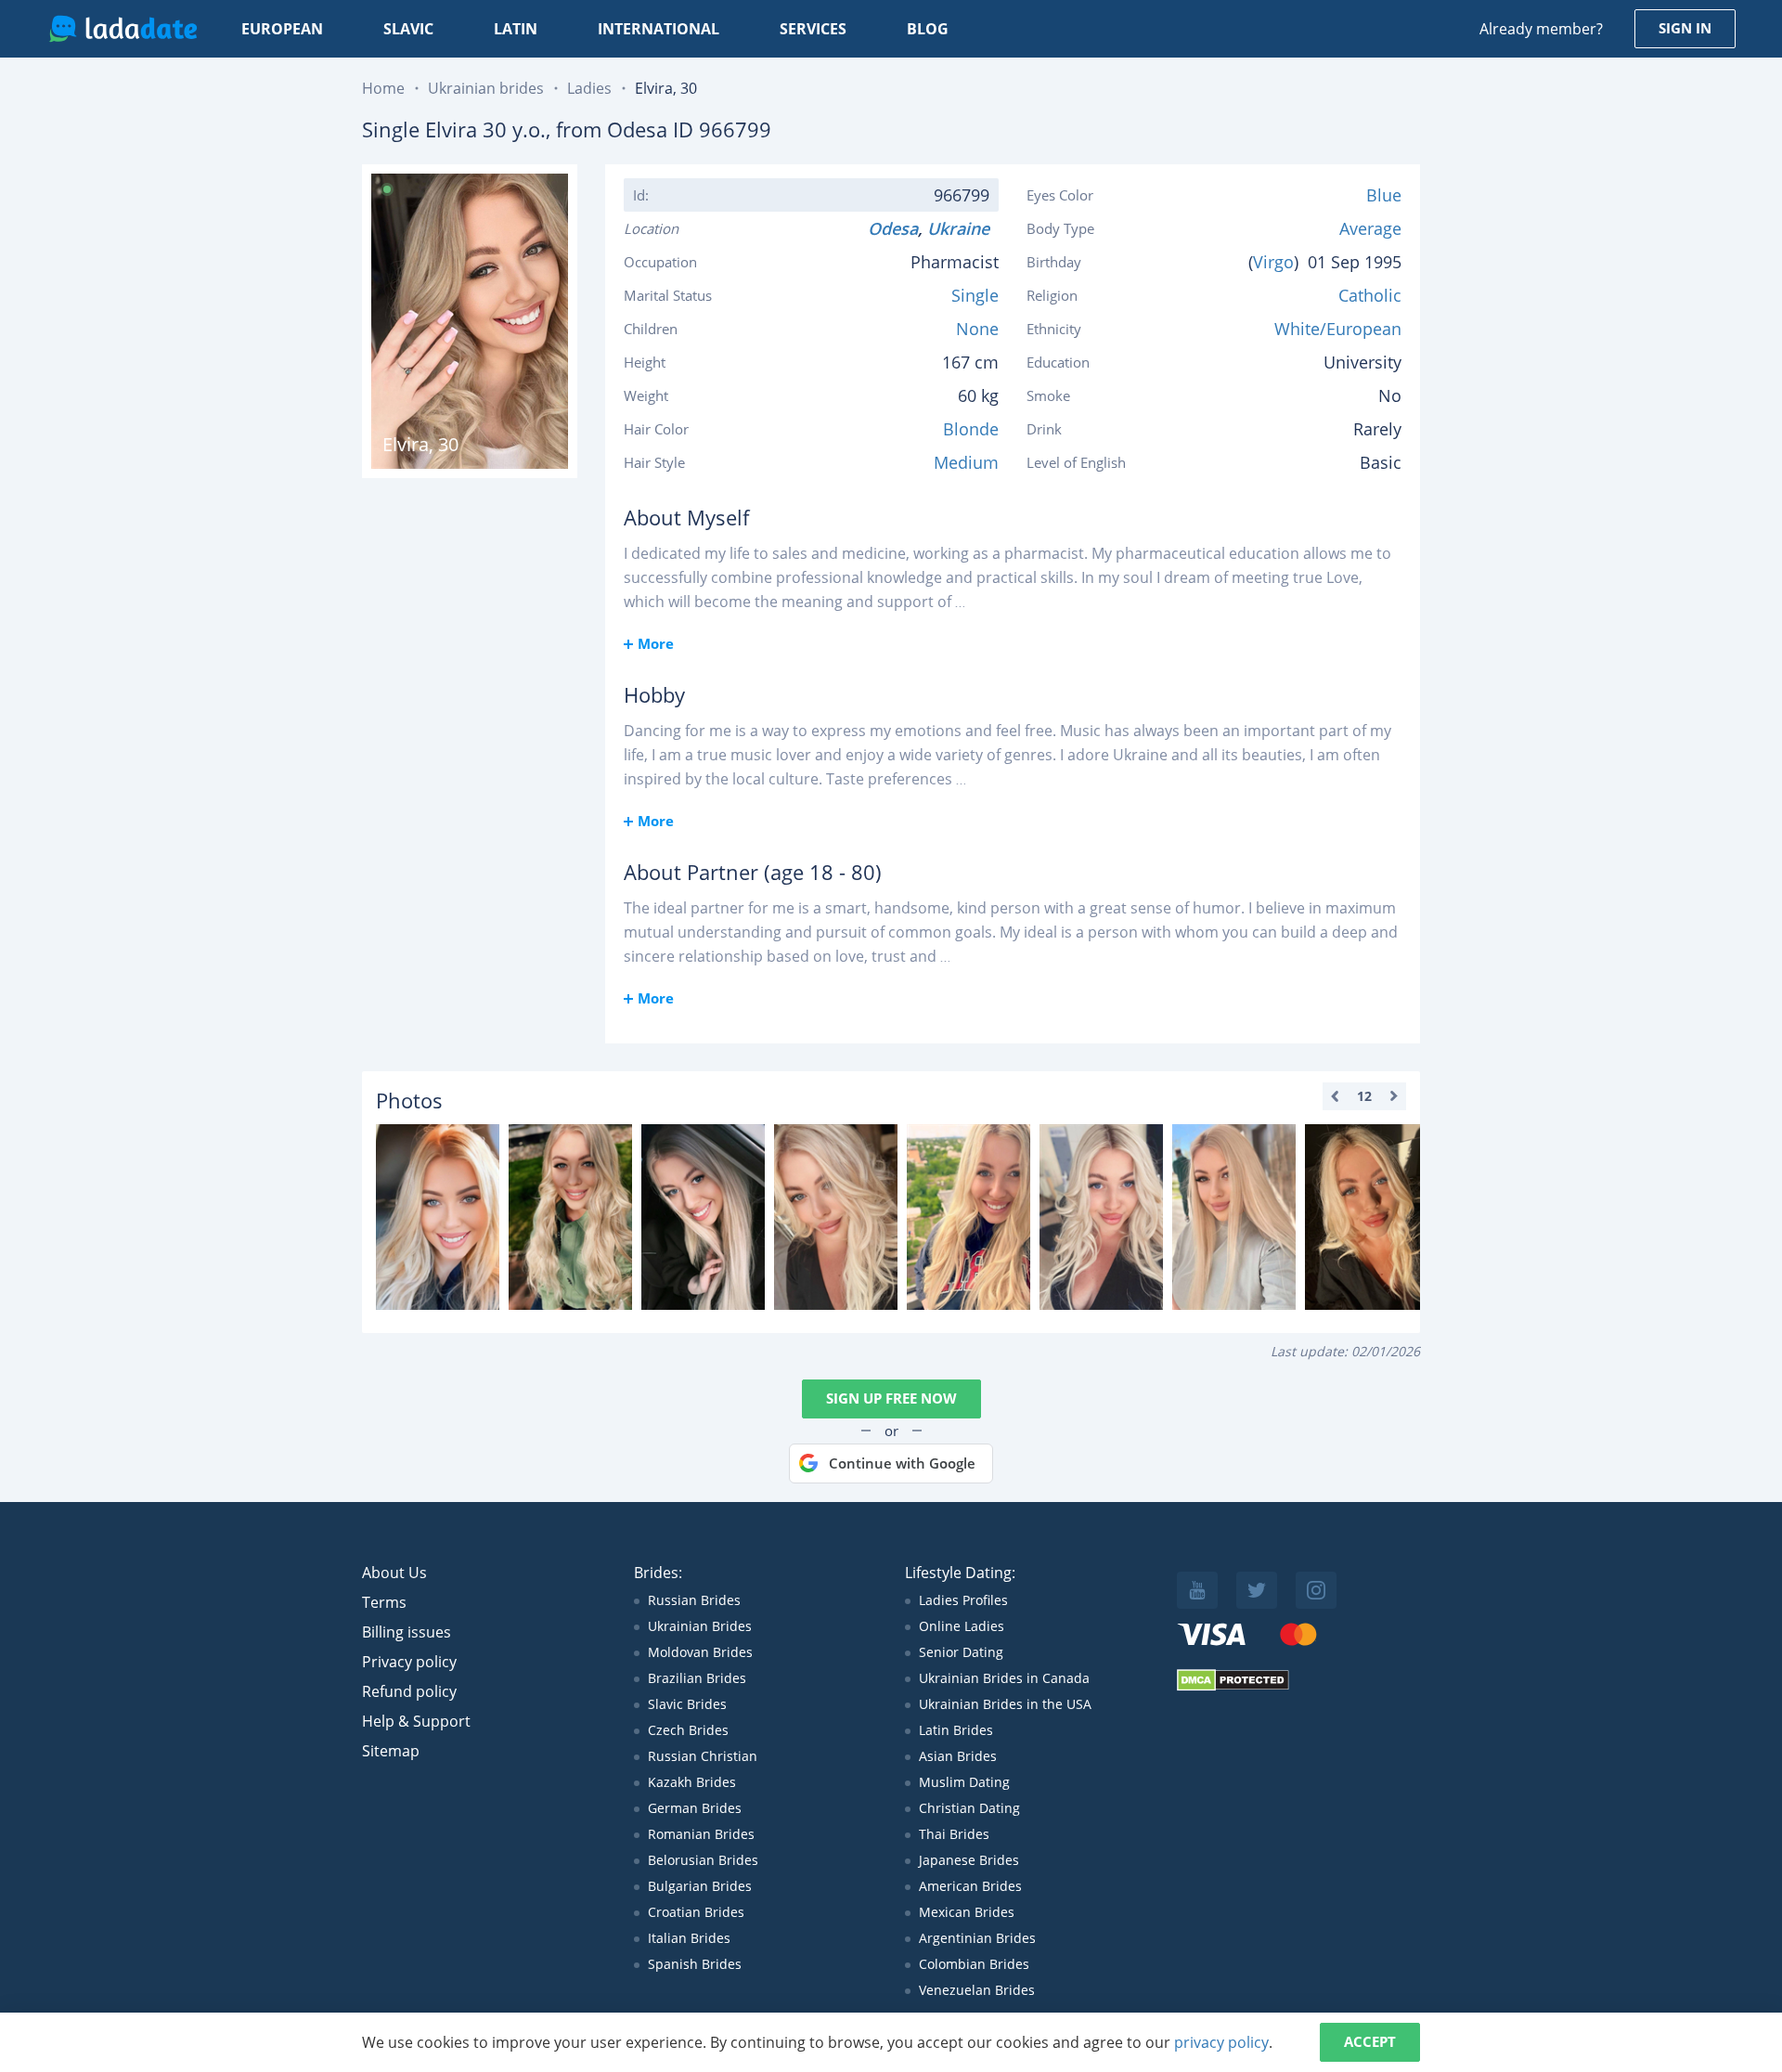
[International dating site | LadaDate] (123, 29)
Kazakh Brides (692, 1782)
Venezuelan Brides (977, 1990)
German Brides (695, 1808)
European (282, 29)
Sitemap (391, 1751)
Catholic (1370, 295)
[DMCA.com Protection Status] (1233, 1686)
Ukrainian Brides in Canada (1004, 1678)
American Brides (970, 1886)
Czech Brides (688, 1730)
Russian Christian (703, 1756)
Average (1370, 228)
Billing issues (407, 1632)
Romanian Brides (701, 1834)
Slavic (408, 29)
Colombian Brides (974, 1964)
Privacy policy (409, 1662)
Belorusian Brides (703, 1860)
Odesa (893, 228)
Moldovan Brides (700, 1652)
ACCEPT (1370, 2041)
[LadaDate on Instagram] (1316, 1590)
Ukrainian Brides (700, 1626)
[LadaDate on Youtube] (1197, 1590)
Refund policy (409, 1691)
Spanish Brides (695, 1964)
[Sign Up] (438, 1217)
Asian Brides (958, 1756)
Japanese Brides (969, 1860)
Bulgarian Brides (700, 1886)
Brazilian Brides (697, 1678)
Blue (1384, 195)
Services (813, 29)
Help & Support (416, 1721)
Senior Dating (961, 1652)
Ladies (589, 88)
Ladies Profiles (963, 1600)
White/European (1338, 329)
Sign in (1685, 28)
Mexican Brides (967, 1912)
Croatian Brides (696, 1912)
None (977, 329)
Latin (516, 29)
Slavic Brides (687, 1704)
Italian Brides (689, 1938)
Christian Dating (969, 1808)
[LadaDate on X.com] (1257, 1590)
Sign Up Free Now (891, 1398)
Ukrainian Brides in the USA (1005, 1704)
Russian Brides (694, 1600)
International (659, 29)
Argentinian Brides (977, 1938)
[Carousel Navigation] (1364, 1096)
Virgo (1273, 262)
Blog (928, 29)
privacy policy (1221, 2042)
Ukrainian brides (486, 88)
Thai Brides (954, 1834)
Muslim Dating (964, 1782)
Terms (384, 1602)
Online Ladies (962, 1626)
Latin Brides (956, 1730)
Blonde (971, 429)
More (656, 643)
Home (383, 88)
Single (975, 295)
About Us (394, 1573)
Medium (966, 462)
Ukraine (963, 228)
